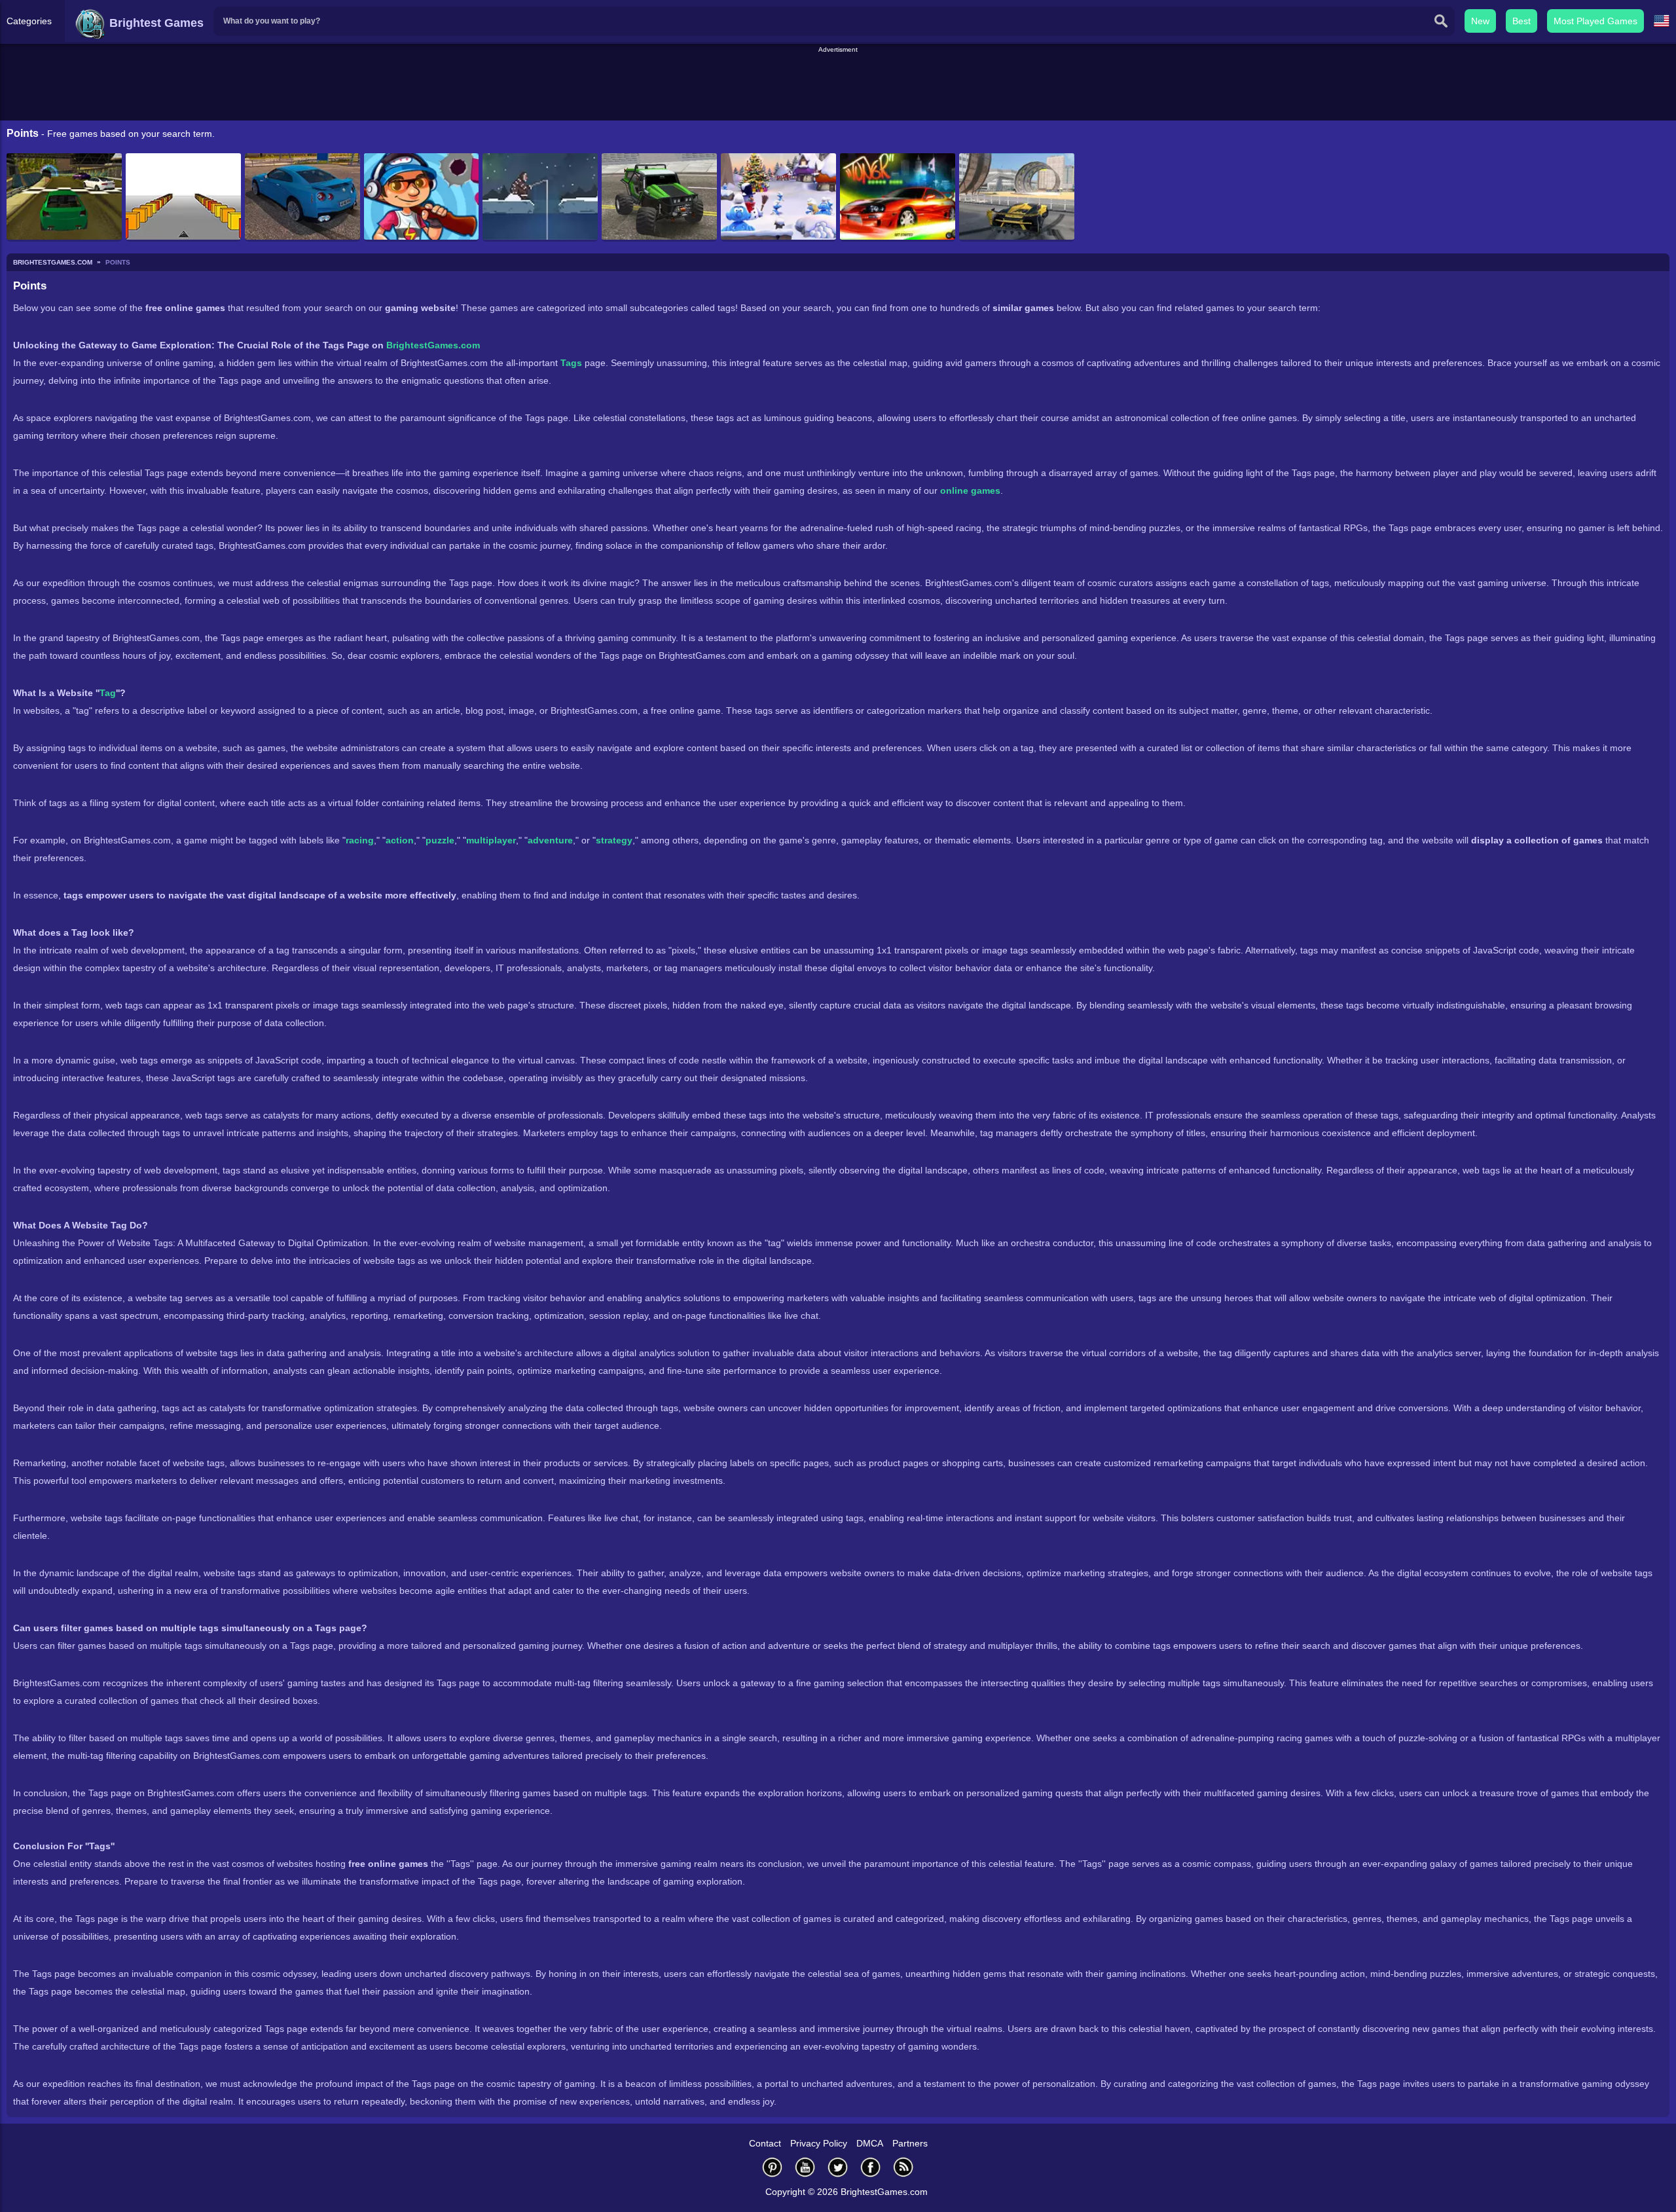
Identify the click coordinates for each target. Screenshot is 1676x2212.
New (1480, 21)
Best (1521, 21)
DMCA (870, 2143)
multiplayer (491, 840)
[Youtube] (805, 2167)
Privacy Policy (819, 2143)
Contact (765, 2143)
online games (970, 490)
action (400, 840)
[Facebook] (871, 2167)
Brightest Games (155, 23)
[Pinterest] (773, 2167)
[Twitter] (838, 2167)
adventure (550, 840)
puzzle (440, 840)
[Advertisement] (838, 84)
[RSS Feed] (903, 2167)
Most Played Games (1595, 21)
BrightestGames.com (433, 345)
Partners (910, 2143)
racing (360, 840)
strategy (614, 840)
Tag (108, 693)
